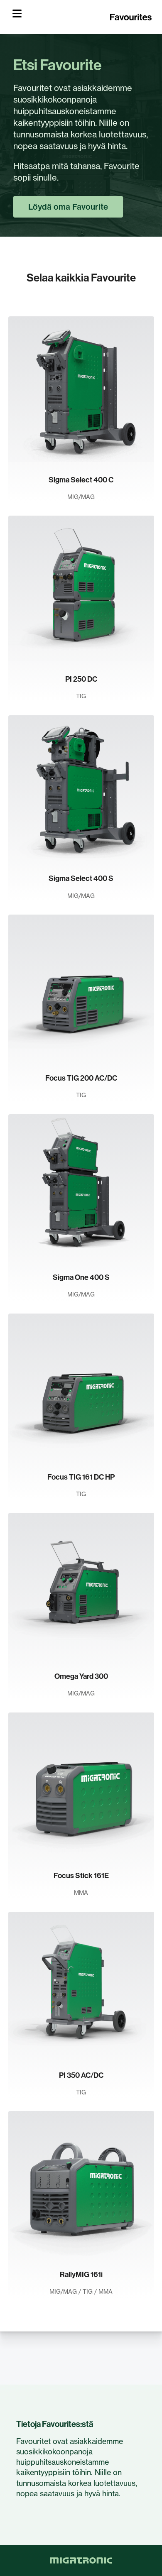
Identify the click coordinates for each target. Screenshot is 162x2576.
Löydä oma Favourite (68, 207)
